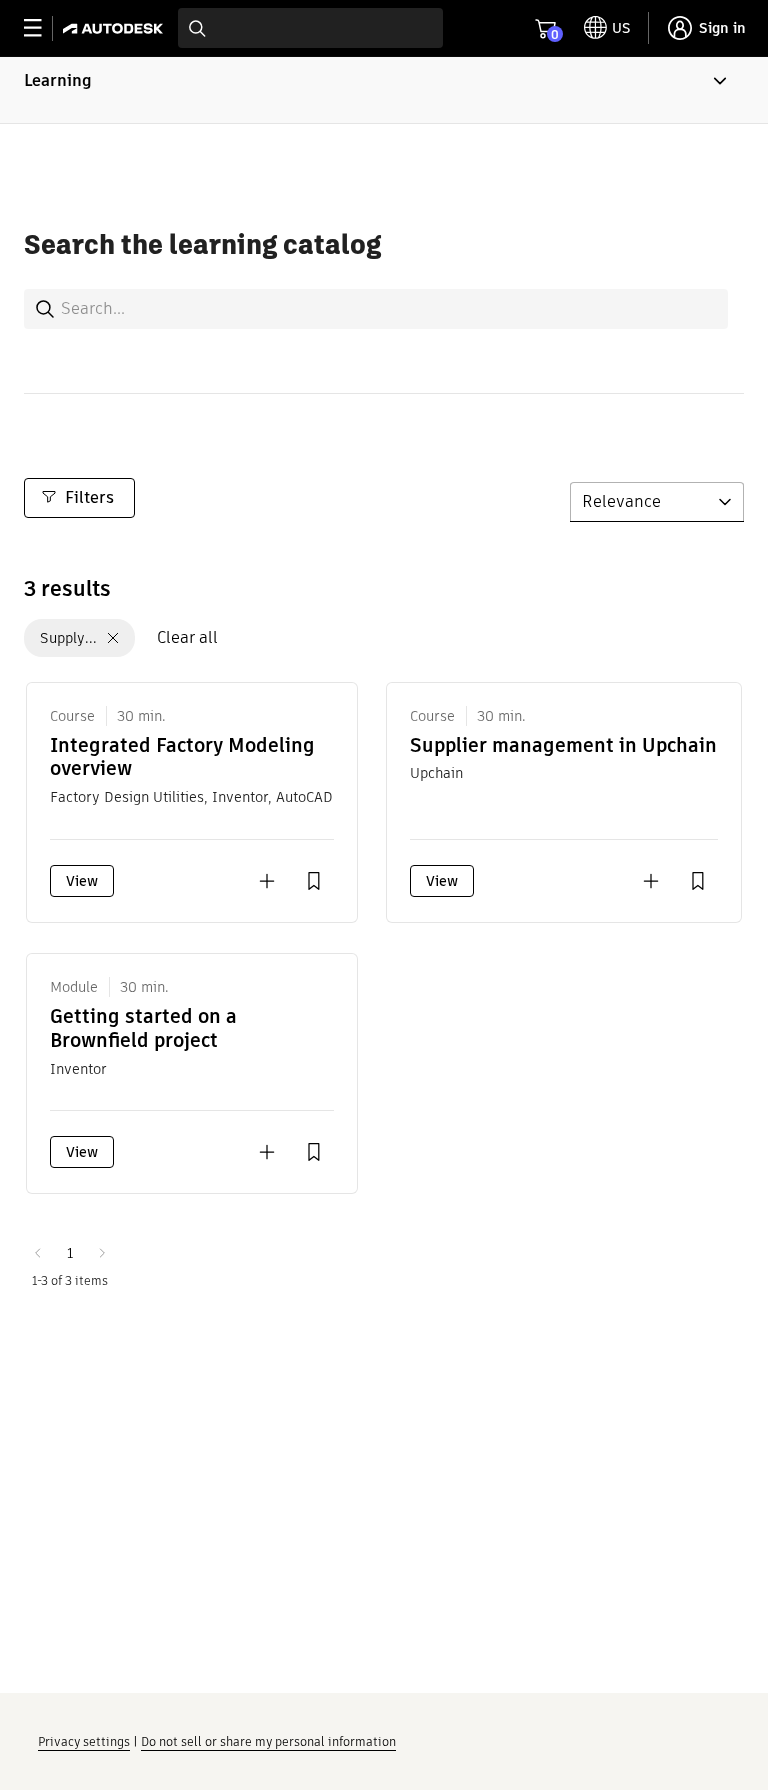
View (82, 881)
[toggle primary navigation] (43, 28)
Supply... (68, 638)
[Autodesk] (115, 28)
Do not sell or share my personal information (268, 1741)
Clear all (187, 637)
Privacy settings (84, 1741)
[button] (384, 90)
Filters (89, 497)
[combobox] (310, 28)
